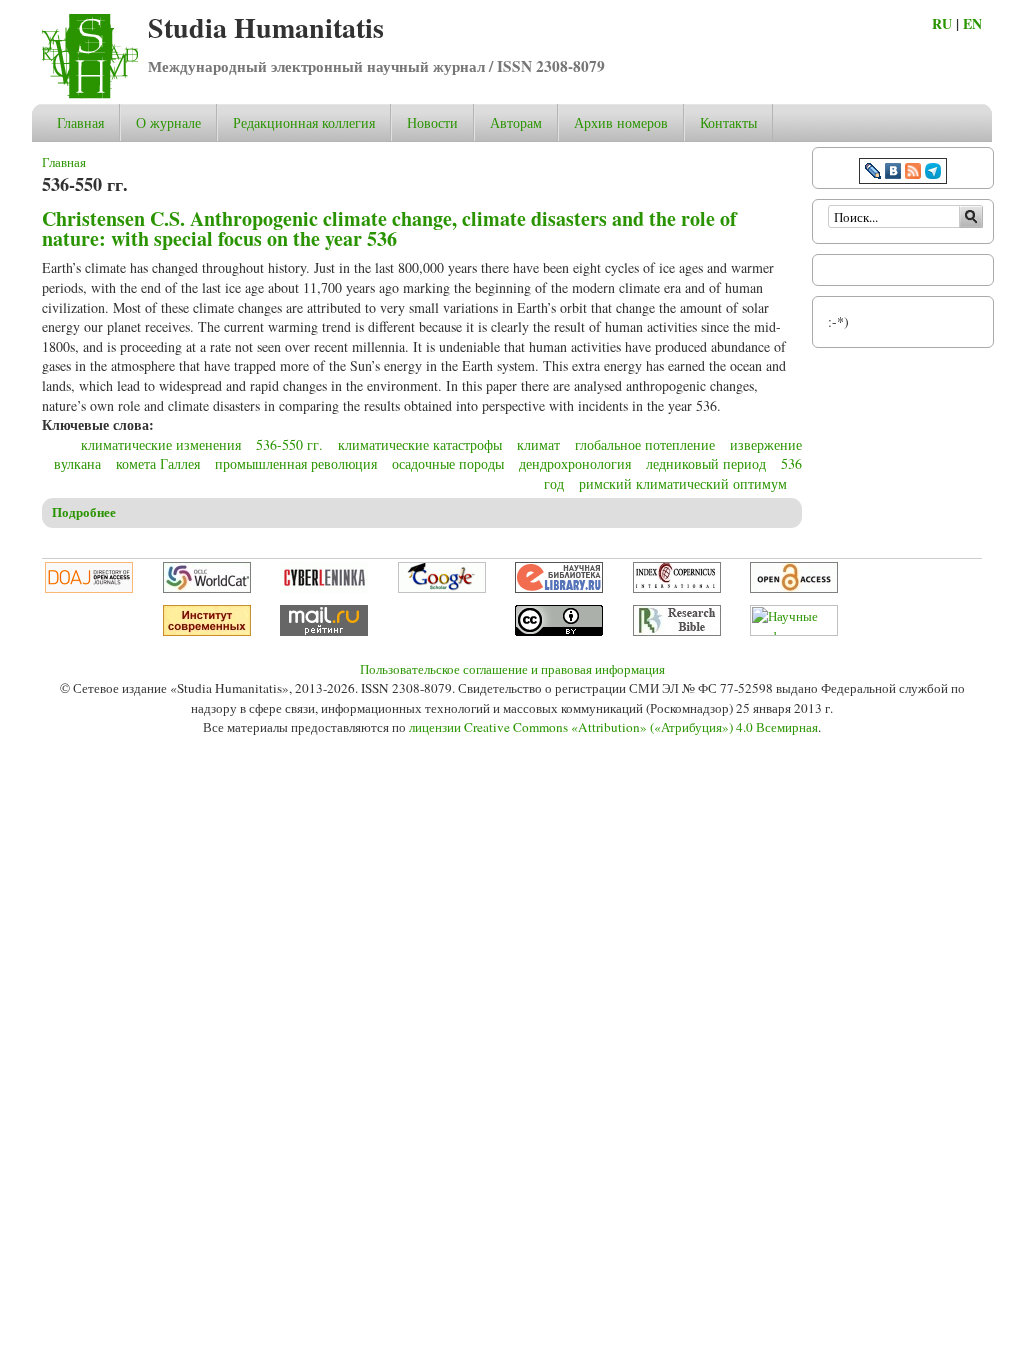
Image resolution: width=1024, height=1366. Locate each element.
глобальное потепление (645, 444)
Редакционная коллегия (304, 122)
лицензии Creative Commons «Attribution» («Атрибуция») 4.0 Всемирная (613, 727)
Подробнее (84, 512)
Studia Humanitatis (266, 27)
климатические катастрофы (420, 444)
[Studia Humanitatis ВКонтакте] (893, 173)
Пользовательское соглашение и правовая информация (512, 669)
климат (538, 444)
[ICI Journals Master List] (677, 588)
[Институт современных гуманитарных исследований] (207, 631)
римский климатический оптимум (683, 483)
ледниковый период (706, 463)
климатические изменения (161, 444)
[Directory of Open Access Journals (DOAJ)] (89, 588)
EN (972, 23)
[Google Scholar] (442, 588)
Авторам (516, 122)
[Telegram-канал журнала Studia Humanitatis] (933, 173)
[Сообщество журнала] (875, 173)
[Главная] (90, 93)
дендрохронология (575, 463)
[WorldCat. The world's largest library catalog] (207, 588)
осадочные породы (448, 463)
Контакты (728, 122)
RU (942, 23)
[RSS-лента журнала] (913, 173)
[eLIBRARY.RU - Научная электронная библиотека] (559, 588)
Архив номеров (621, 122)
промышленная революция (296, 463)
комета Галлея (158, 463)
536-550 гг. (289, 444)
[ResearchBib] (677, 631)
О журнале (168, 122)
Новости (432, 122)
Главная (80, 122)
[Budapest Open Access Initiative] (794, 588)
